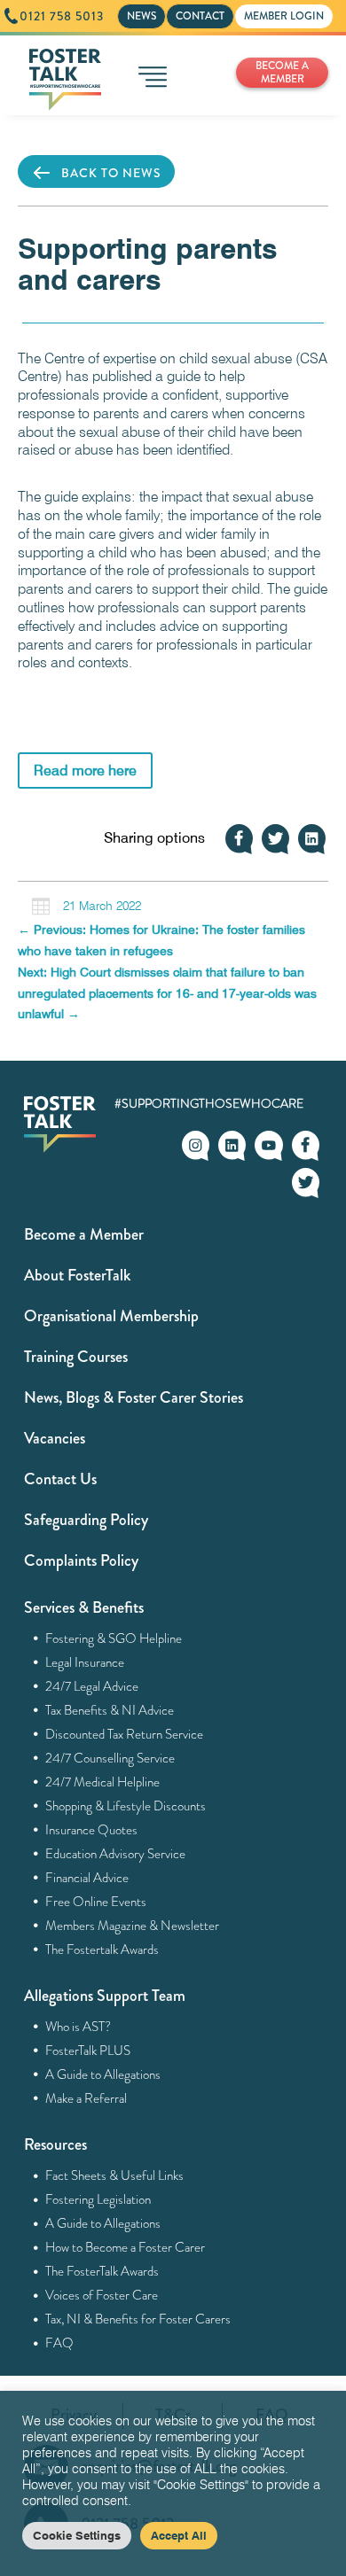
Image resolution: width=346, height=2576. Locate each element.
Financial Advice (87, 1878)
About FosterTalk (77, 1275)
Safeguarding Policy (86, 1520)
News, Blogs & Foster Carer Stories (134, 1397)
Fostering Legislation (98, 2199)
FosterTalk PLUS (88, 2051)
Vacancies (55, 1438)
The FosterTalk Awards (102, 2271)
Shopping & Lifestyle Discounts (126, 1806)
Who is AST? (79, 2027)
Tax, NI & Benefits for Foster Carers (138, 2319)
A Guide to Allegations (103, 2074)
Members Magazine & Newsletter (133, 1926)
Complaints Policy (81, 1560)
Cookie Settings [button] (77, 2535)
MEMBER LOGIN (284, 16)
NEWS (142, 16)
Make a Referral (86, 2098)
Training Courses (76, 1357)
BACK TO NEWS (111, 173)
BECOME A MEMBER (282, 72)
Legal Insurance (85, 1662)
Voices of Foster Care (102, 2295)
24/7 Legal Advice (92, 1686)
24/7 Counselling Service (110, 1758)
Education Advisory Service (116, 1854)
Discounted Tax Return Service (125, 1734)
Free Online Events (96, 1902)
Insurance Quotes (92, 1830)
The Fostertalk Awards (102, 1950)
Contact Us (60, 1479)
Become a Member (84, 1234)
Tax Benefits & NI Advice (110, 1710)
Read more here (85, 770)
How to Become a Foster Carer (126, 2247)
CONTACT (200, 16)
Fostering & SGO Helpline (114, 1638)
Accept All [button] (179, 2535)
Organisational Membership (111, 1316)
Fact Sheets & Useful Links (115, 2175)
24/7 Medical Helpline (103, 1782)
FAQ (60, 2343)
